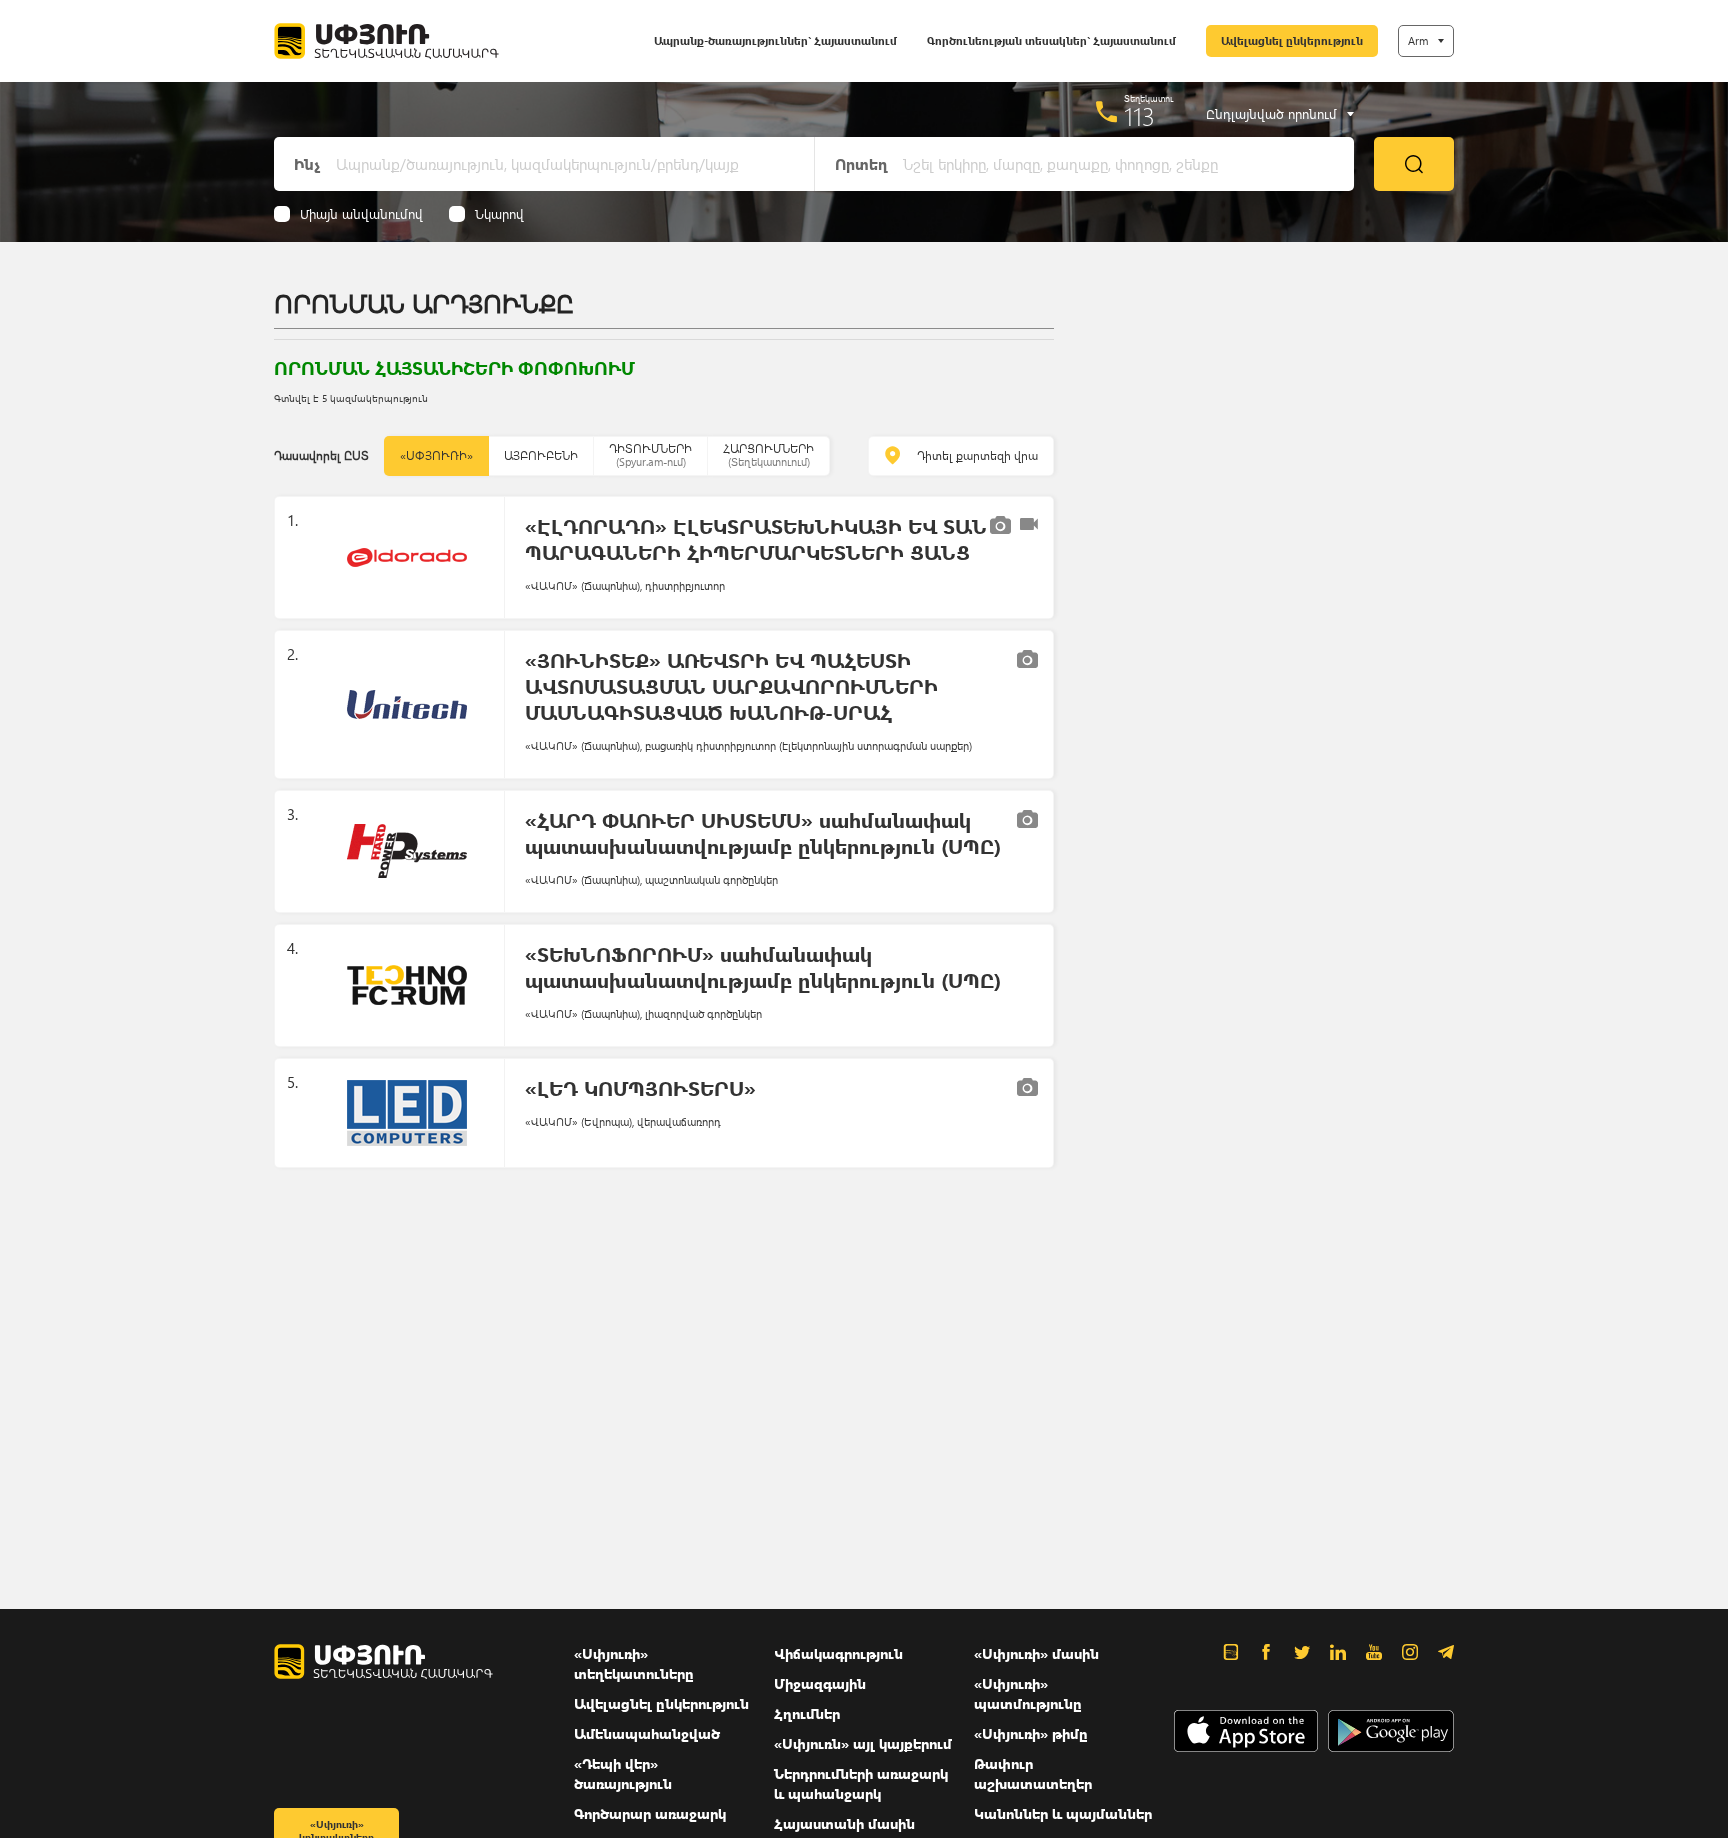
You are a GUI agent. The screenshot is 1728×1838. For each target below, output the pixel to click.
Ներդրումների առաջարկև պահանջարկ (861, 1783)
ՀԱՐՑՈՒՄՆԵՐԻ (768, 454)
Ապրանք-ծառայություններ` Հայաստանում (775, 40)
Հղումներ (807, 1713)
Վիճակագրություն (838, 1653)
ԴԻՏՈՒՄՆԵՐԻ (650, 454)
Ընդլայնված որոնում (1271, 114)
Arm (1418, 40)
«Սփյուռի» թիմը (1031, 1733)
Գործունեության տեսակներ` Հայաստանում (1051, 40)
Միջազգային (820, 1683)
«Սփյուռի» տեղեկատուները (634, 1663)
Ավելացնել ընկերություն (1292, 40)
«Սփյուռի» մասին (1036, 1653)
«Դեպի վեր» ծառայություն (623, 1773)
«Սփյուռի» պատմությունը (1028, 1693)
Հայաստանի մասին (844, 1823)
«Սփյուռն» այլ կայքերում (863, 1743)
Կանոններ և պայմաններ (1063, 1813)
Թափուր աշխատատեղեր (1033, 1773)
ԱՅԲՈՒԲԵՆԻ (541, 455)
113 (1139, 116)
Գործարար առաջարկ (650, 1813)
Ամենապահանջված (647, 1733)
